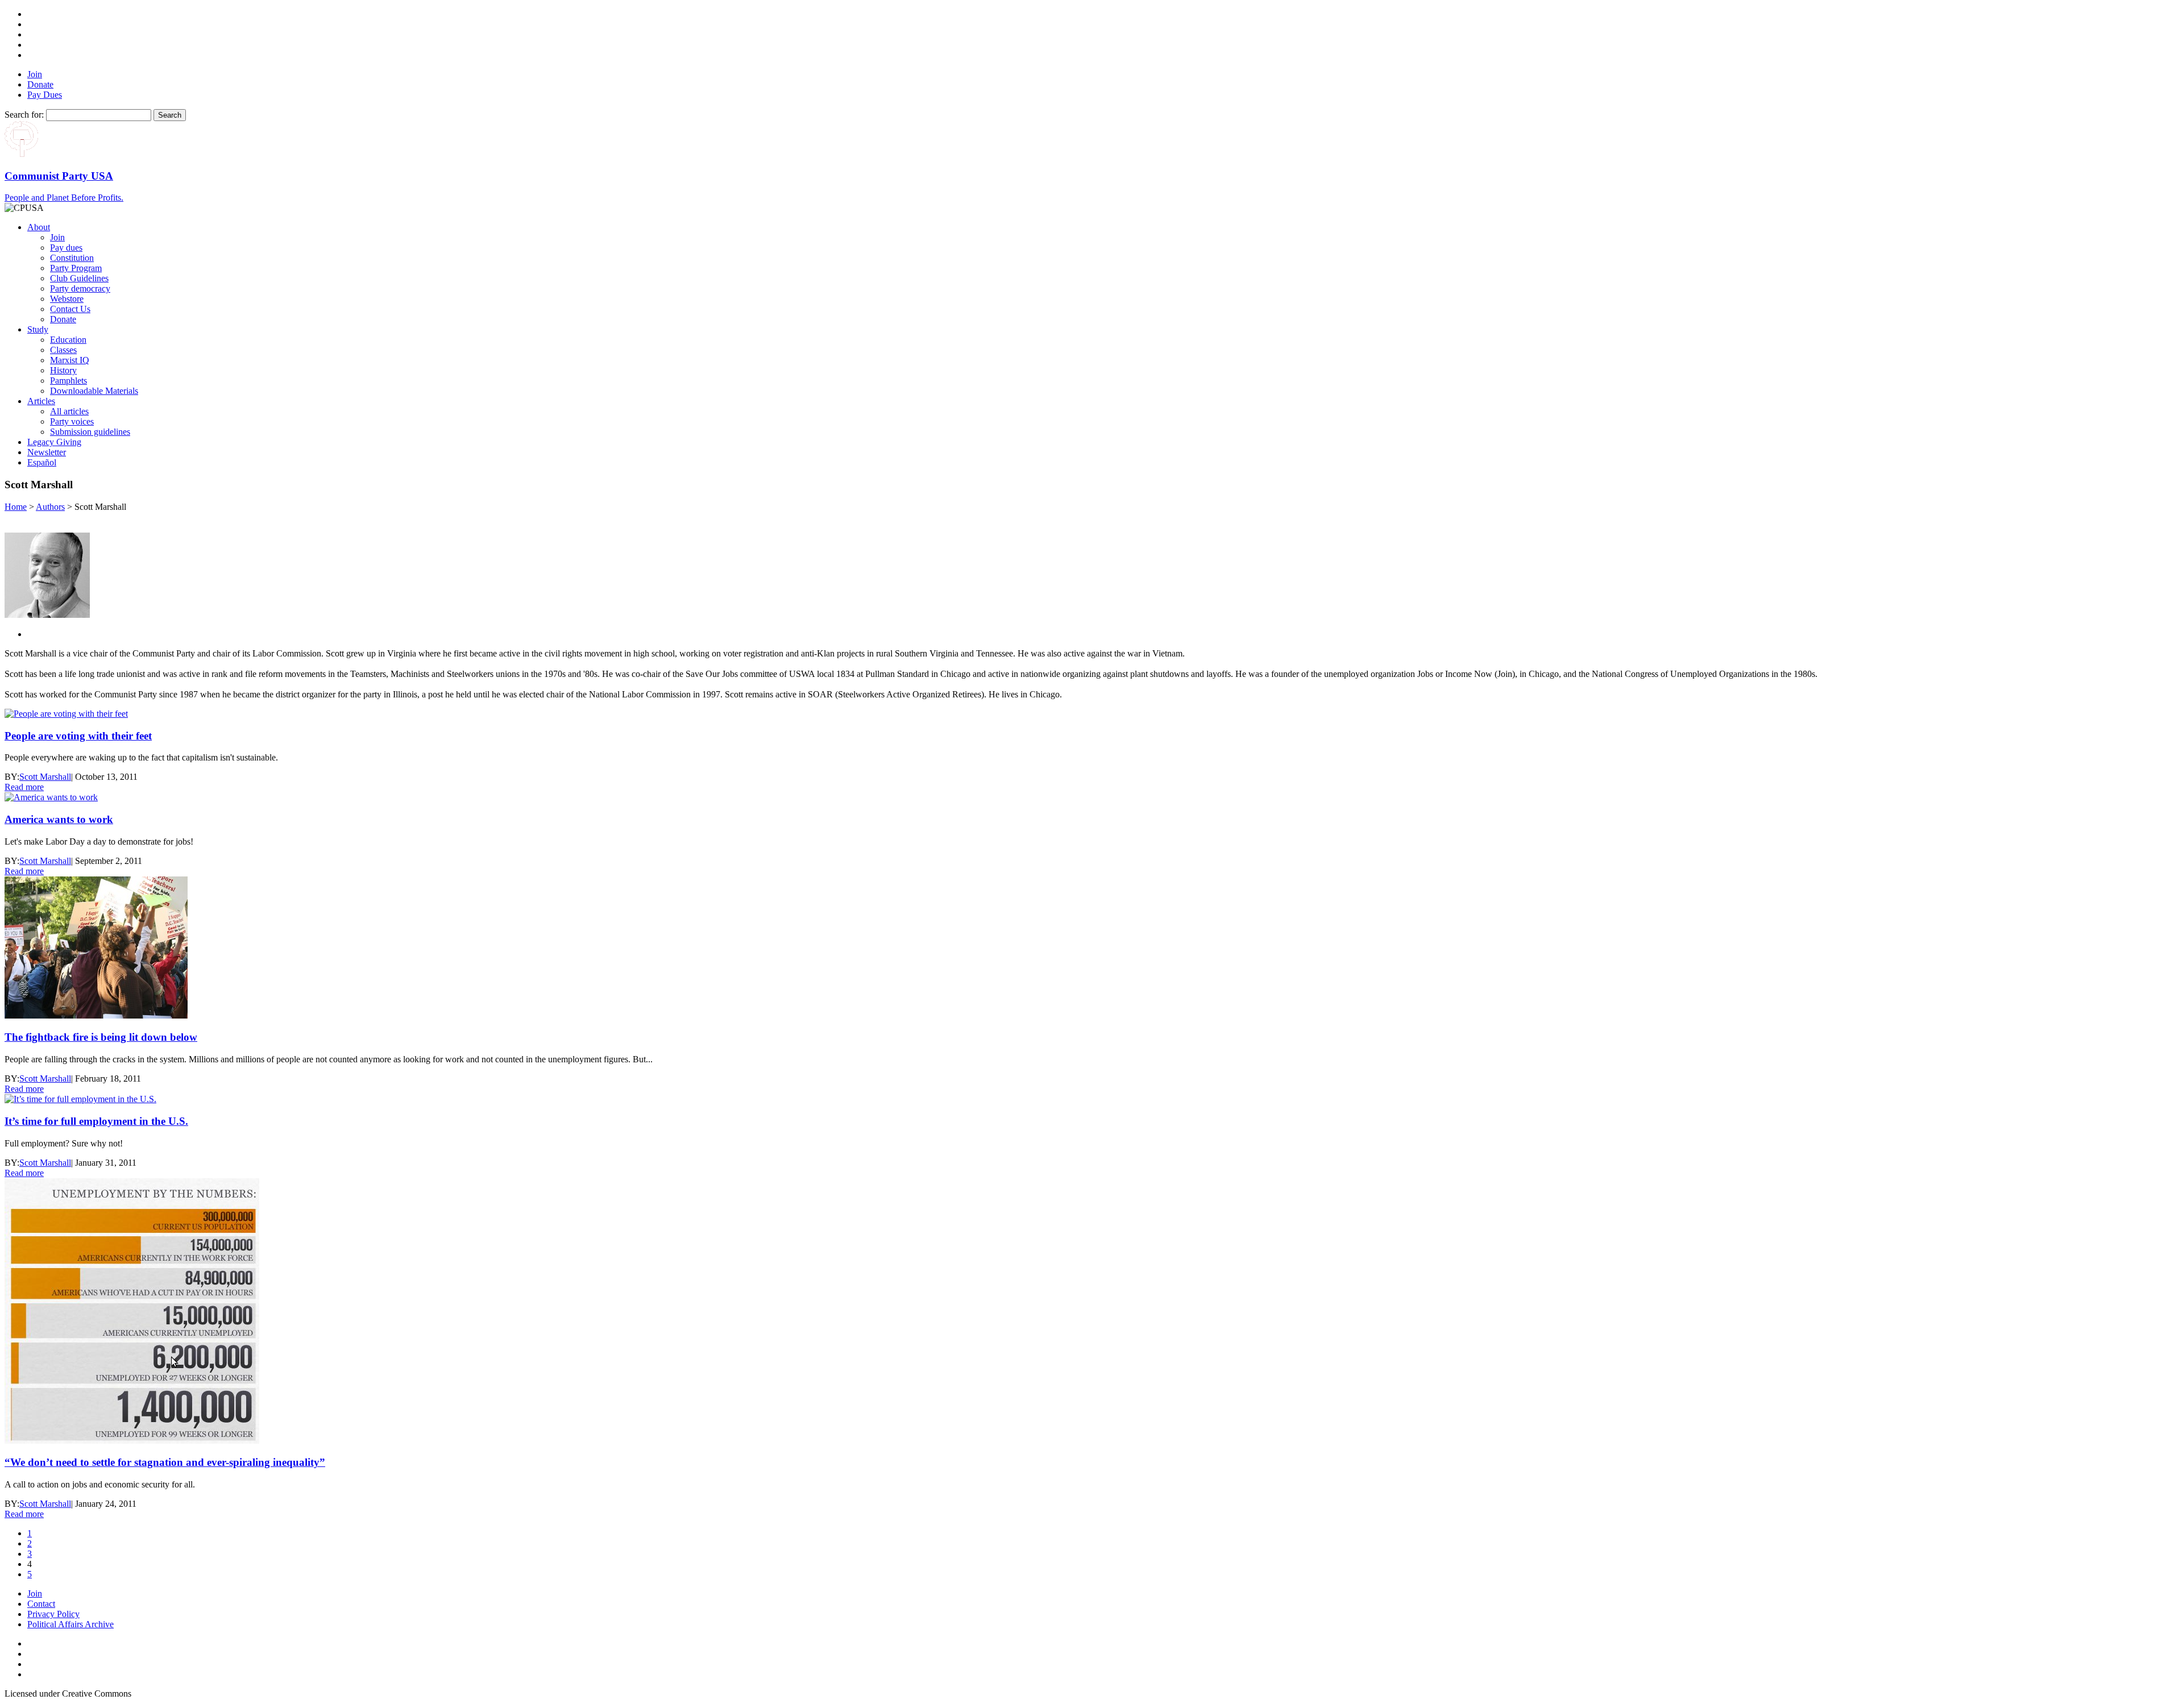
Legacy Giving (54, 442)
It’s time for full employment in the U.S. (96, 1121)
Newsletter (47, 452)
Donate (40, 84)
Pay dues (66, 248)
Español (42, 462)
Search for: (24, 115)
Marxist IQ (70, 360)
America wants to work (59, 819)
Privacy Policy (53, 1614)
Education (68, 340)
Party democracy (80, 288)
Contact (41, 1604)
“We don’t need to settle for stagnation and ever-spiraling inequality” (165, 1462)
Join (35, 74)
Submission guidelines (90, 432)
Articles (41, 401)
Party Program (76, 268)
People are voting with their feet (78, 736)
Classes (63, 350)
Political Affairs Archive (70, 1624)
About (39, 227)
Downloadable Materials (94, 391)
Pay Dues (45, 95)
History (63, 370)
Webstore (67, 299)
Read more (24, 787)
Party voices (72, 421)
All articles (69, 411)
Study (38, 329)
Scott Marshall (45, 777)
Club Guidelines (79, 278)
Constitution (72, 258)
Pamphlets (69, 381)
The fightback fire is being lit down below (101, 1037)
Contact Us (70, 309)
